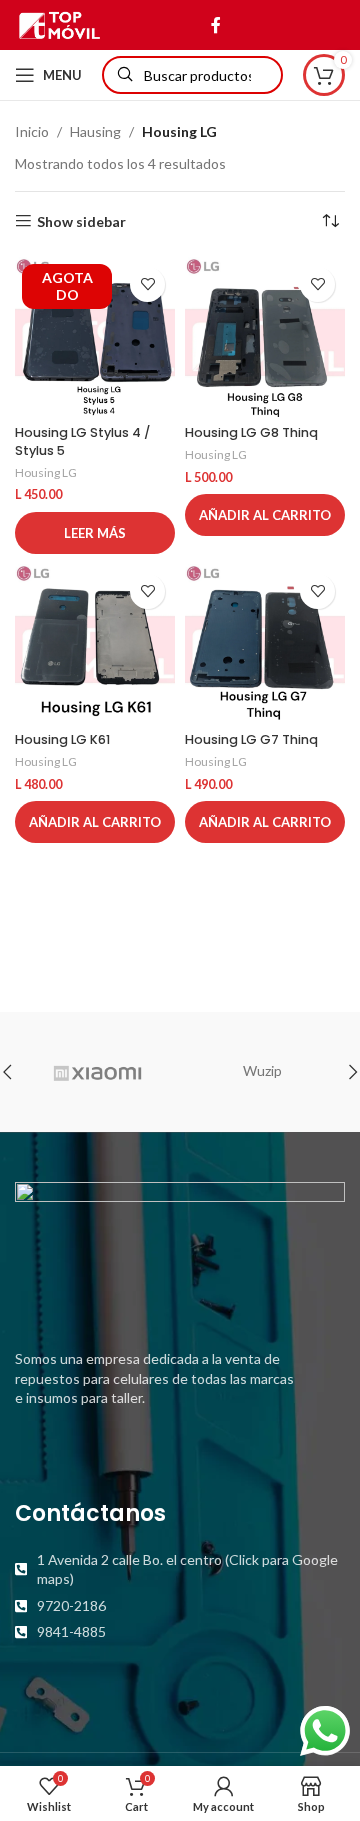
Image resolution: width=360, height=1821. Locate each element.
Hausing (95, 131)
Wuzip (262, 1070)
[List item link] (180, 1569)
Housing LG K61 (62, 739)
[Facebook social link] (215, 25)
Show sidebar (81, 221)
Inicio (32, 131)
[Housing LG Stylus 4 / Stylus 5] (95, 337)
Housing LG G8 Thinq (251, 432)
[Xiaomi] (97, 1072)
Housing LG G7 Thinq (251, 739)
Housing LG (46, 472)
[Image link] (180, 1253)
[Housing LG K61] (95, 644)
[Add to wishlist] (147, 284)
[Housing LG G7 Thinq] (265, 644)
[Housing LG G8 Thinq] (265, 337)
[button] (265, 515)
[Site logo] (59, 23)
